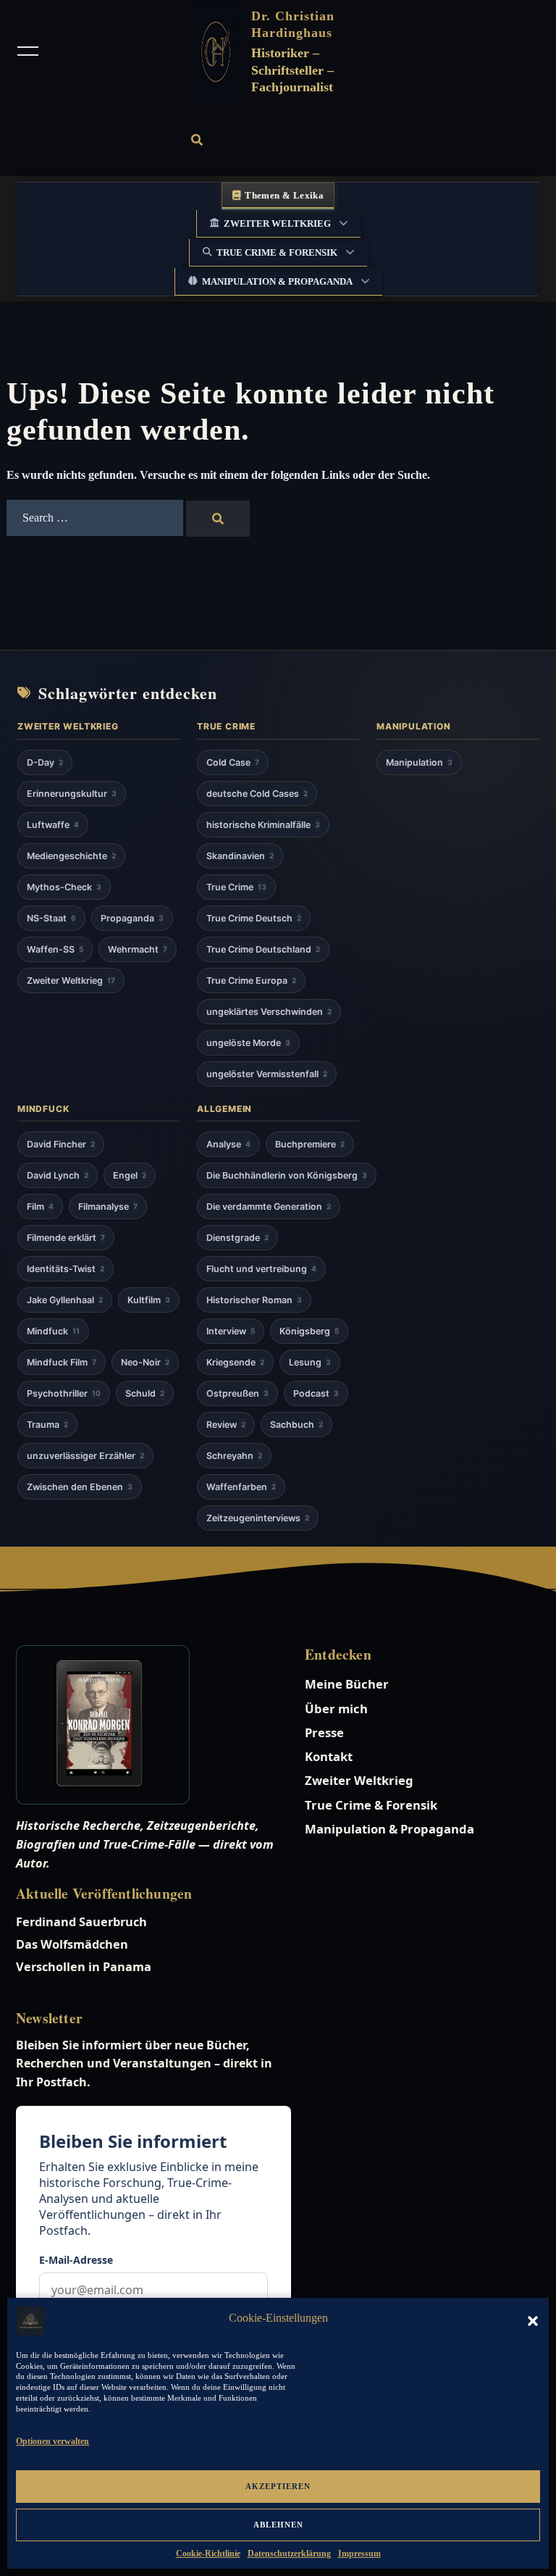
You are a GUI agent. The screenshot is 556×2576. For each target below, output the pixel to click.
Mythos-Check (64, 887)
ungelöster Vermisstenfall (267, 1074)
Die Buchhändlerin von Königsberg (287, 1175)
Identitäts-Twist (66, 1269)
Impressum (359, 2554)
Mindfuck (53, 1331)
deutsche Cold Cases (257, 794)
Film (40, 1207)
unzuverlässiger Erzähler (85, 1456)
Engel (130, 1175)
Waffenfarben (241, 1487)
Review (226, 1425)
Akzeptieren (278, 2486)
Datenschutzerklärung (289, 2554)
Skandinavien (240, 856)
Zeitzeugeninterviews (258, 1518)
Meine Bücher (347, 1684)
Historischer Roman (254, 1300)
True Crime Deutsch (254, 918)
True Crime (236, 887)
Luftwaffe (53, 825)
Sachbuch (296, 1425)
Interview (231, 1331)
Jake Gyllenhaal (65, 1300)
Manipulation (419, 762)
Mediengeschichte (71, 856)
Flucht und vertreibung (261, 1269)
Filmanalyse (108, 1207)
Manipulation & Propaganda (277, 281)
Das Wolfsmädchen (72, 1944)
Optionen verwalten (52, 2441)
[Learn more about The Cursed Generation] (148, 1725)
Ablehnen (278, 2525)
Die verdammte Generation (269, 1207)
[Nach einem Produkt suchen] (197, 140)
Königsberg (309, 1331)
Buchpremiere (310, 1144)
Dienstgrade (237, 1238)
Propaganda (132, 918)
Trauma (47, 1425)
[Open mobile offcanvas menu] (28, 52)
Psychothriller (64, 1393)
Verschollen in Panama (84, 1967)
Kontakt (329, 1756)
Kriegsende (235, 1362)
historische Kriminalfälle (263, 825)
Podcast (316, 1393)
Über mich (336, 1709)
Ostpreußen (237, 1393)
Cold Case (233, 762)
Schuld (145, 1393)
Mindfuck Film (62, 1362)
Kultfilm (149, 1300)
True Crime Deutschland (263, 949)
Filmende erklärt (66, 1238)
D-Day (45, 762)
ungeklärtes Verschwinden (269, 1012)
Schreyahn (234, 1456)
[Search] (218, 519)
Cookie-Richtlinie (208, 2554)
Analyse (228, 1144)
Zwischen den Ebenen (80, 1487)
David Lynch (58, 1175)
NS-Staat (51, 918)
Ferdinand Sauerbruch (81, 1922)
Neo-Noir (145, 1362)
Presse (324, 1732)
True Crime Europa (251, 980)
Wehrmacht (138, 949)
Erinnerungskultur (72, 794)
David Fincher (61, 1144)
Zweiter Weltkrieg (277, 223)
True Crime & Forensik (277, 252)
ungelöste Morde (248, 1043)
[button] (533, 2321)
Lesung (310, 1362)
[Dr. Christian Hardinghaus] (216, 52)
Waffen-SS (55, 949)
